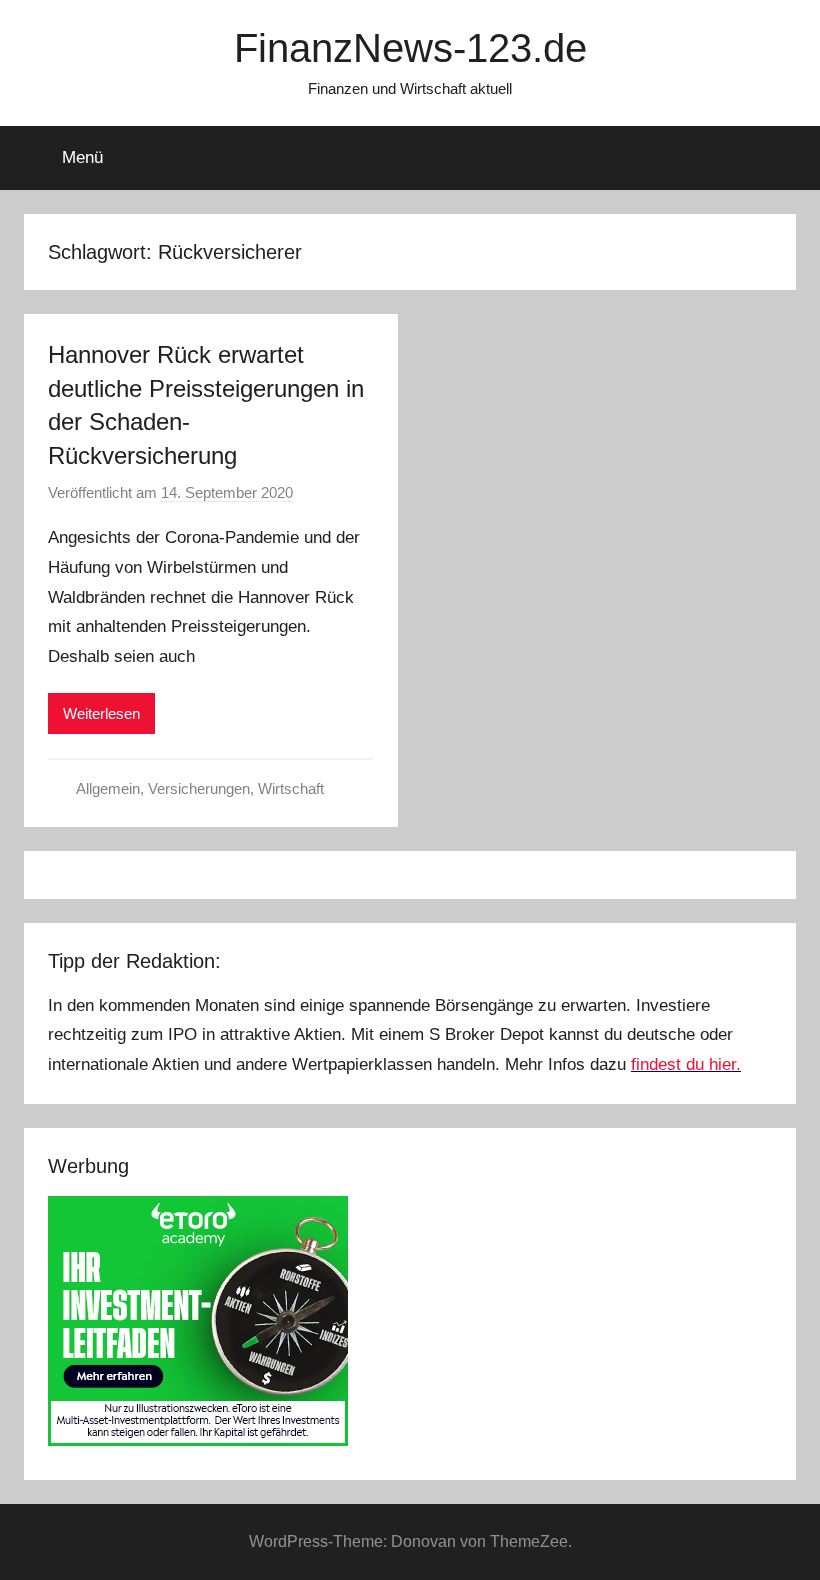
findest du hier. (686, 1064)
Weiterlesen (101, 713)
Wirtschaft (291, 788)
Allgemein (108, 788)
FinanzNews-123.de (410, 48)
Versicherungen (199, 788)
